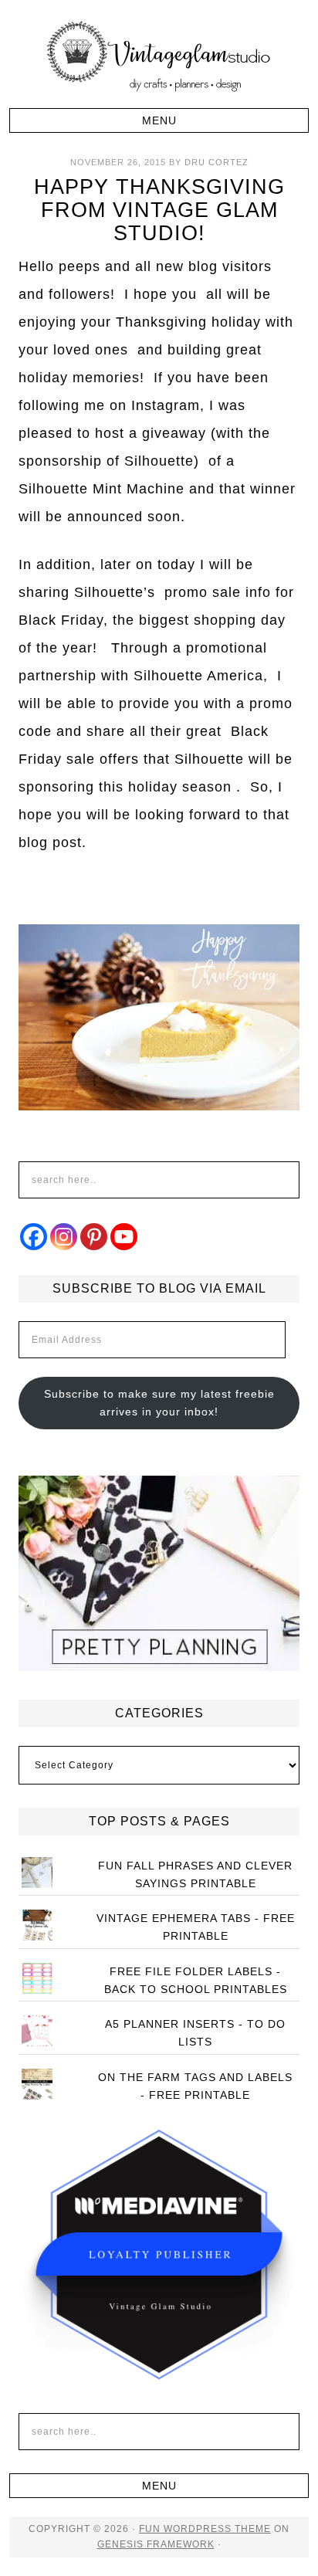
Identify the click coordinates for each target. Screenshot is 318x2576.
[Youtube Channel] (124, 1237)
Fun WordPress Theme (205, 2529)
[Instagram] (64, 1237)
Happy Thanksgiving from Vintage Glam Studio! (159, 210)
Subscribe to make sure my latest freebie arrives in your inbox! (159, 1403)
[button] (159, 120)
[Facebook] (34, 1237)
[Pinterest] (94, 1237)
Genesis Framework (156, 2544)
